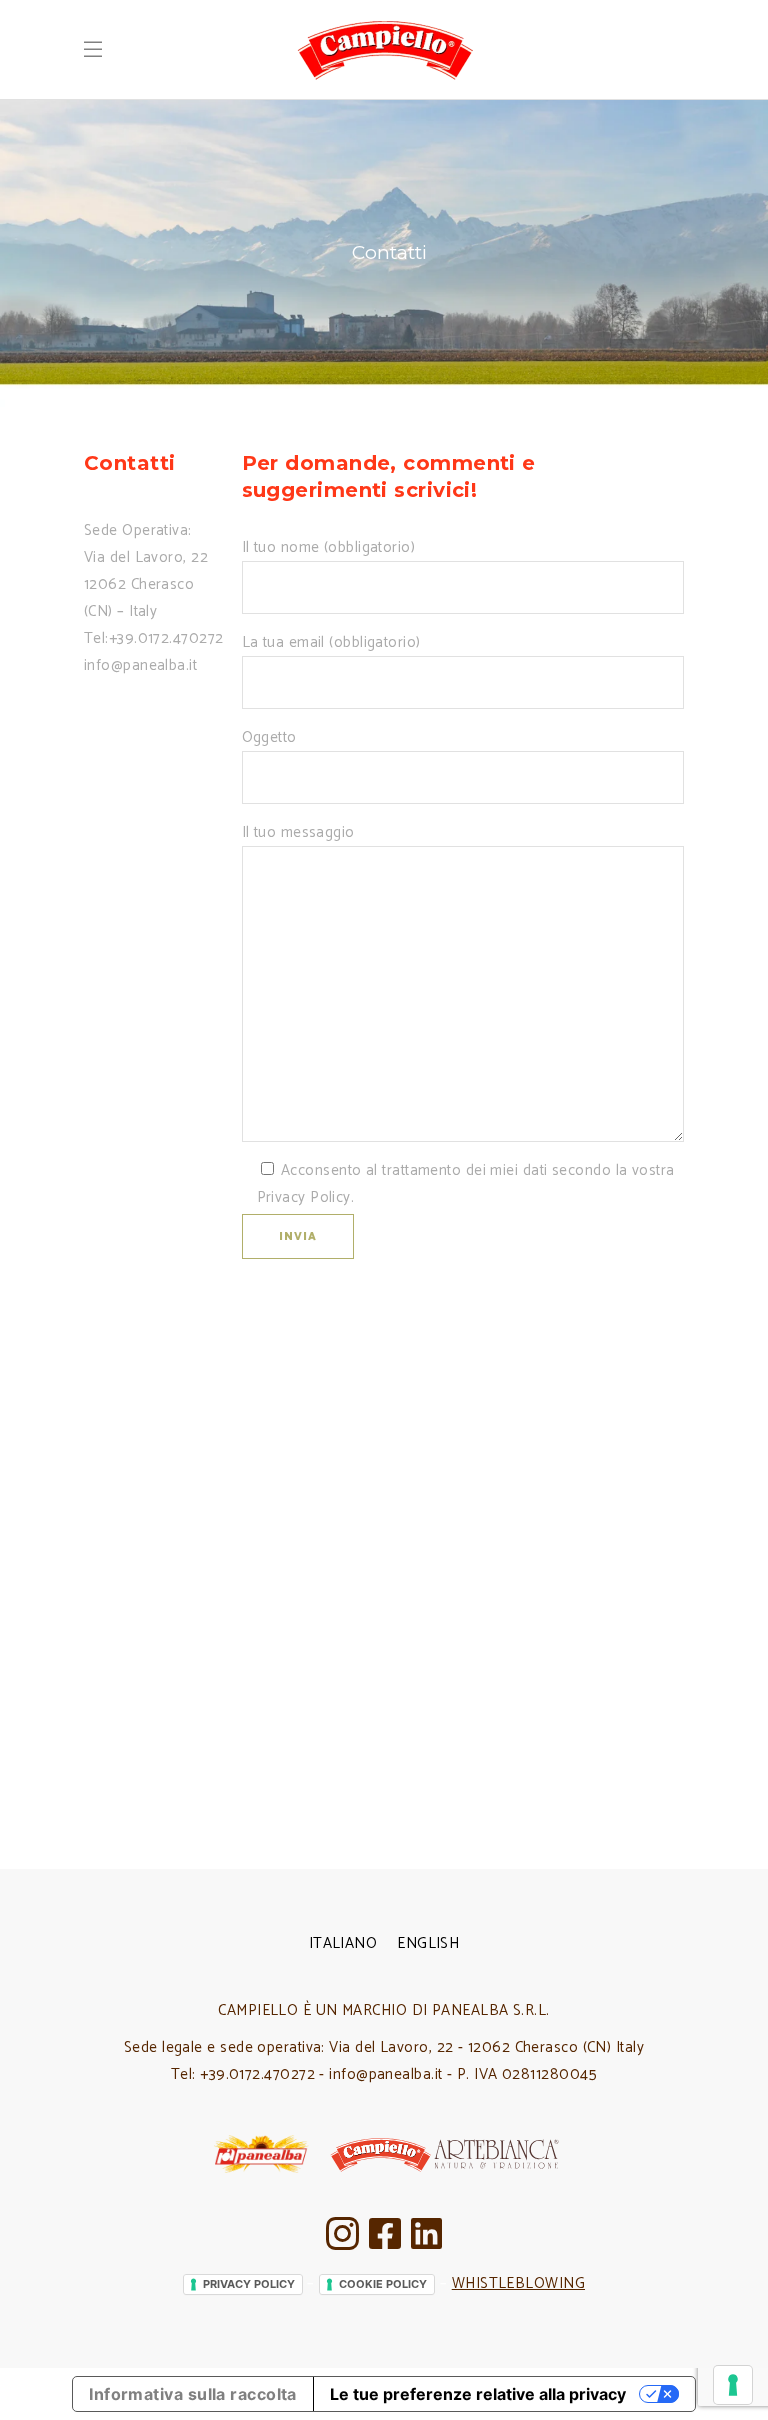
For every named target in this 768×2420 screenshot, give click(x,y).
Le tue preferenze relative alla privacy (478, 2394)
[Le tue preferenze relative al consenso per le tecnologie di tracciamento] (733, 2385)
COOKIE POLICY (383, 2284)
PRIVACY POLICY (249, 2284)
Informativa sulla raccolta (193, 2394)
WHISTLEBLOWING (518, 2283)
